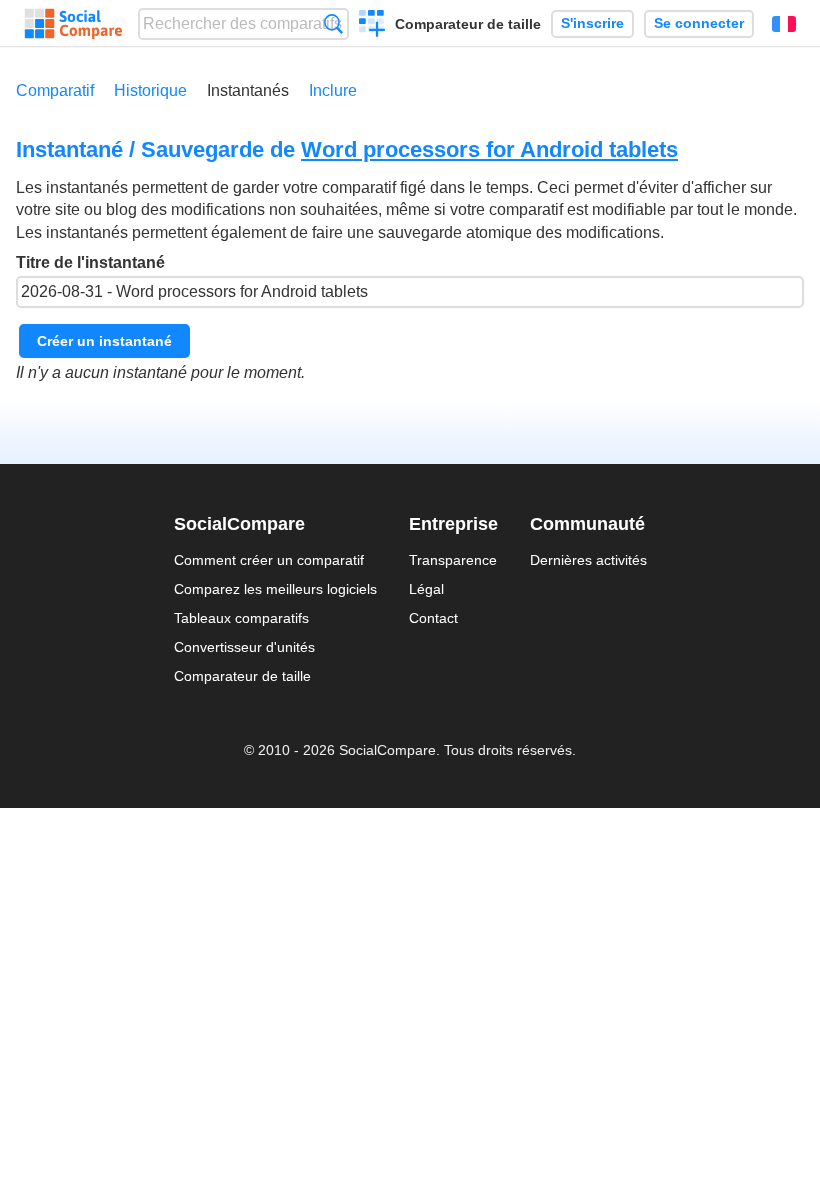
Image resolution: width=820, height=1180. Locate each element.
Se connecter (699, 23)
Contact (433, 618)
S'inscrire (592, 23)
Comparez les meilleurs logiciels (275, 589)
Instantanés (248, 90)
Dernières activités (588, 560)
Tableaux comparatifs (241, 618)
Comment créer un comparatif (269, 560)
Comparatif (55, 90)
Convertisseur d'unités (244, 647)
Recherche (333, 23)
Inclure (333, 90)
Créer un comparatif (372, 26)
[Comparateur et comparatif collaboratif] (73, 24)
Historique (150, 90)
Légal (426, 589)
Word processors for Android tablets (489, 149)
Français (784, 24)
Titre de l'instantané (90, 262)
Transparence (453, 560)
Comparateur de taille (468, 24)
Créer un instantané (104, 341)
